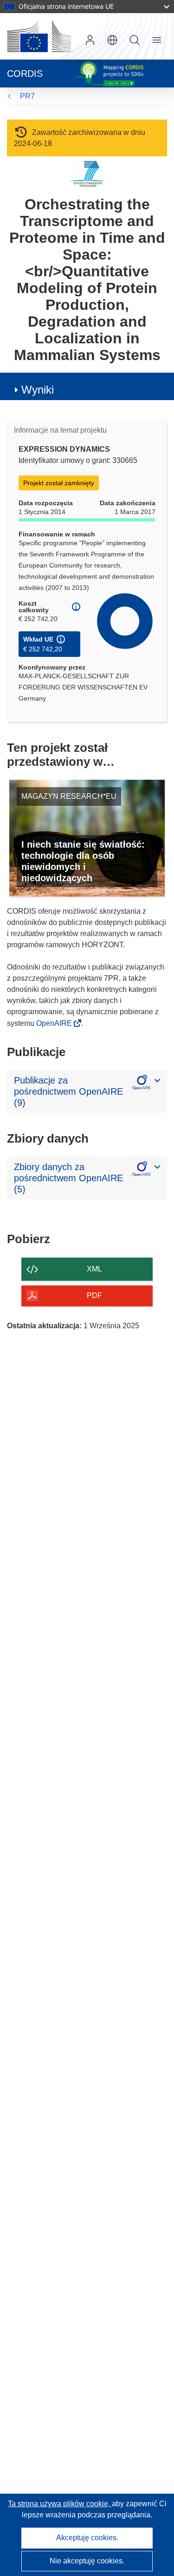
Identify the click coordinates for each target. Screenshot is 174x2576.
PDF (94, 1295)
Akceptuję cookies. (87, 2538)
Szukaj (135, 40)
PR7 (27, 96)
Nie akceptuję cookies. (87, 2561)
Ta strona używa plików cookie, (60, 2504)
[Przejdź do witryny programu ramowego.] (87, 174)
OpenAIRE (55, 1023)
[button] (112, 40)
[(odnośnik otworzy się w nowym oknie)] (39, 36)
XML (94, 1269)
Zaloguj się (90, 40)
